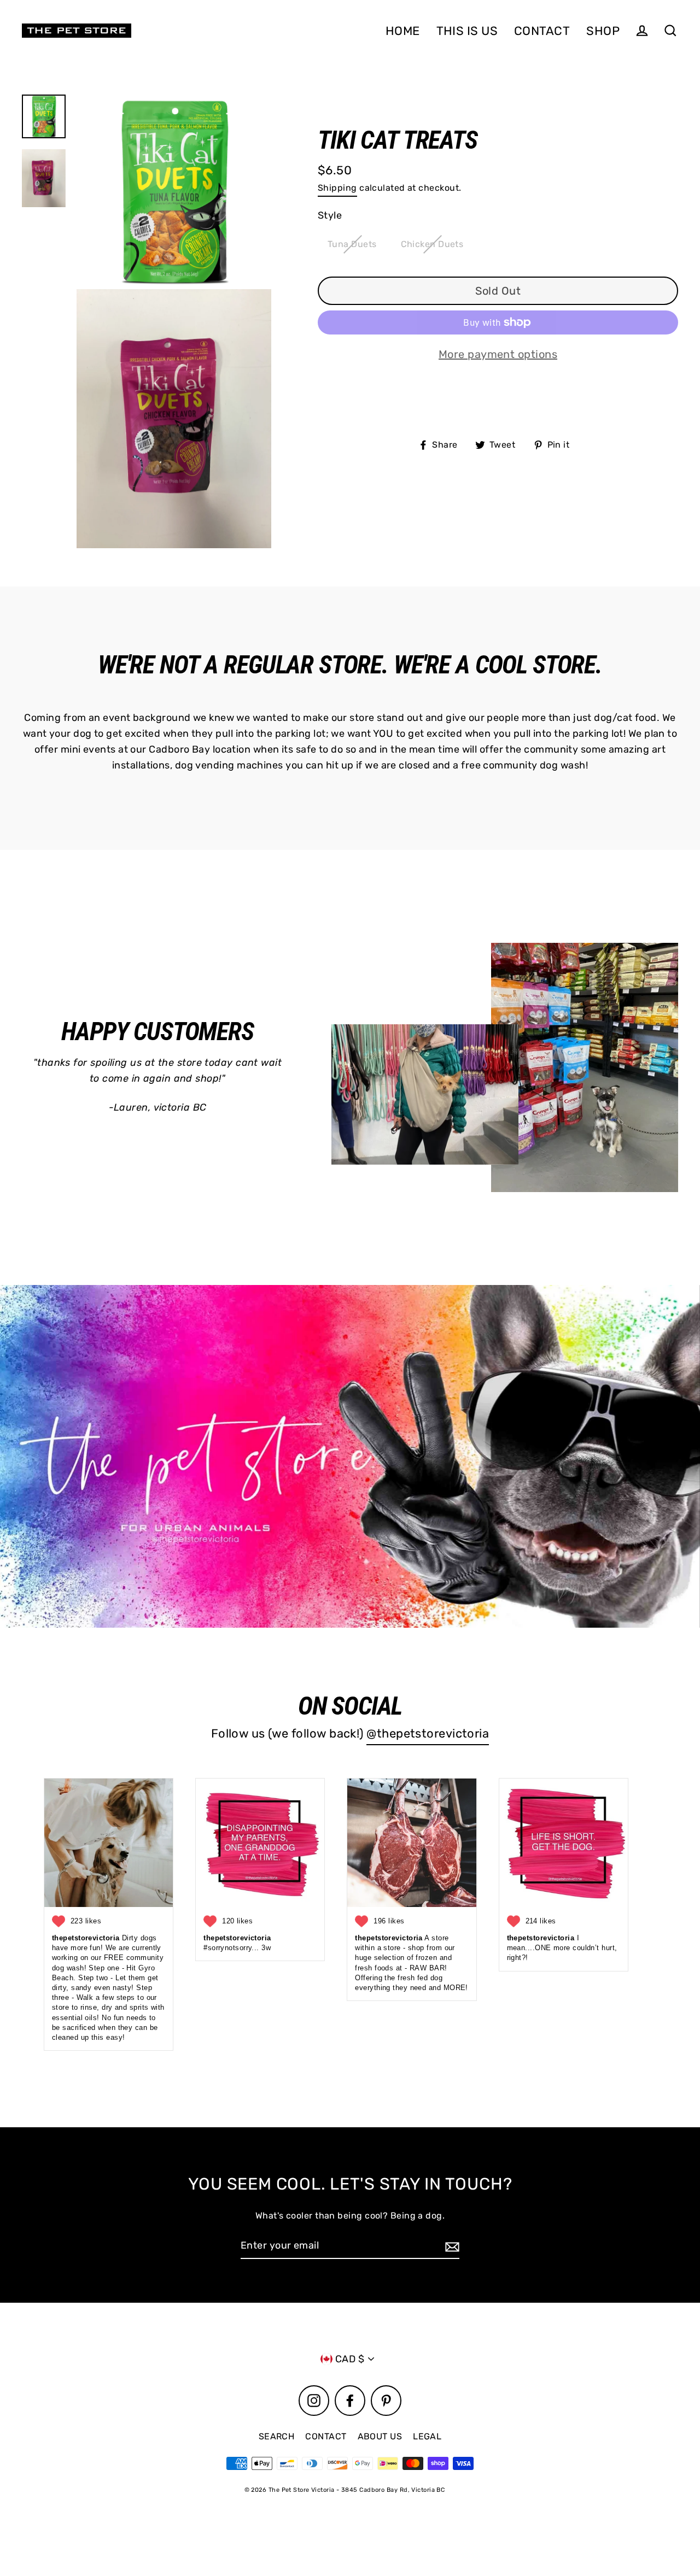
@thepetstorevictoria (428, 1733)
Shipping (337, 188)
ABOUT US (380, 2436)
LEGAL (427, 2436)
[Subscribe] (451, 2246)
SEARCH (277, 2436)
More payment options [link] (498, 354)
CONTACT (542, 31)
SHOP (603, 31)
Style (330, 215)
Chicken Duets (432, 244)
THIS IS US (467, 31)
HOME (403, 31)
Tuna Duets (352, 244)
